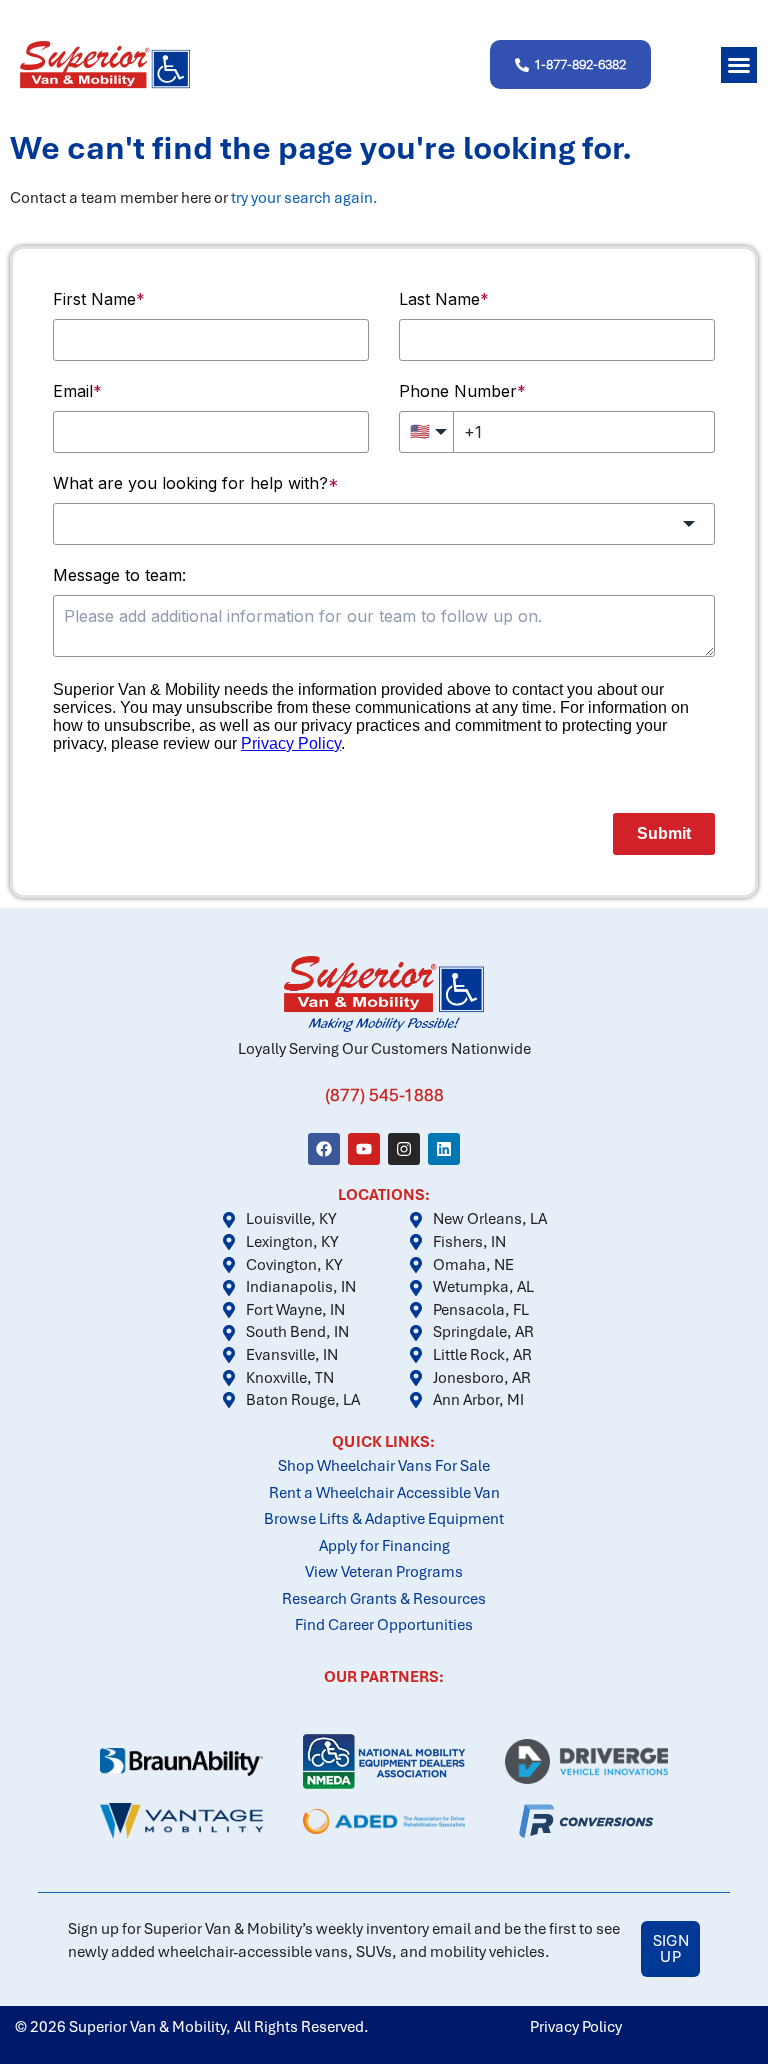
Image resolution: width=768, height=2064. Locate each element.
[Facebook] (324, 1149)
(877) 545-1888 (384, 1095)
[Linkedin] (444, 1149)
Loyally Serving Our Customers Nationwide (384, 1049)
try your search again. (304, 198)
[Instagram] (404, 1149)
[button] (739, 65)
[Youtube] (364, 1149)
